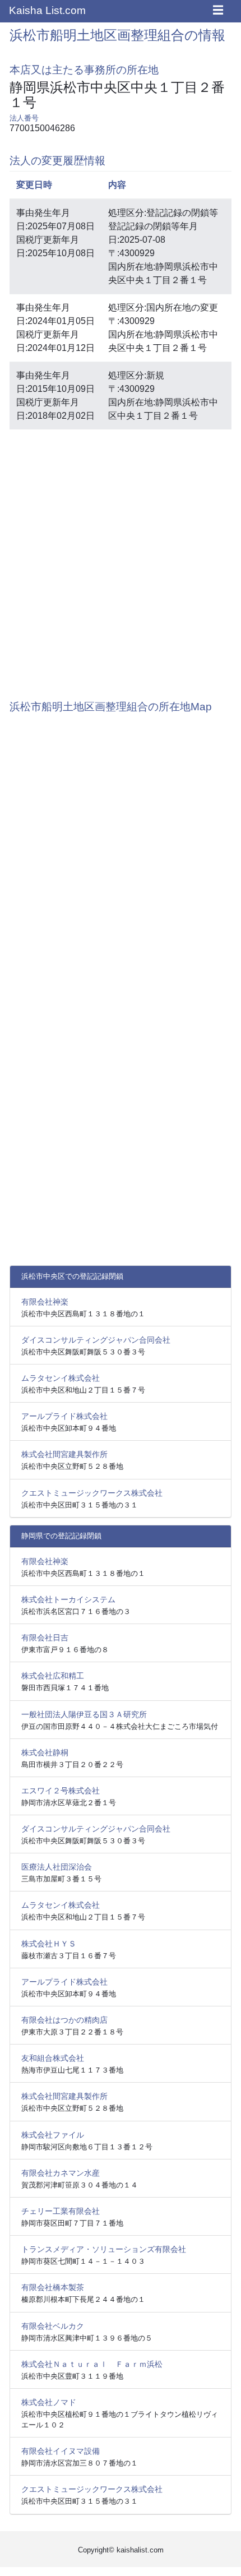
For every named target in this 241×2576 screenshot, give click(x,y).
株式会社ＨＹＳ (49, 1944)
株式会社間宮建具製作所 (64, 1454)
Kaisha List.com (47, 10)
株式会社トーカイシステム (68, 1599)
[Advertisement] (121, 559)
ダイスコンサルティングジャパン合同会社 (96, 1340)
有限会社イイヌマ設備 (61, 2451)
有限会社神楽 (45, 1302)
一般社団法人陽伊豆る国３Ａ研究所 (84, 1714)
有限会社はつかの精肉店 (64, 2020)
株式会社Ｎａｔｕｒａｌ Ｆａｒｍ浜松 (92, 2364)
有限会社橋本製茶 (53, 2287)
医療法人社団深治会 (57, 1867)
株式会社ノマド (49, 2402)
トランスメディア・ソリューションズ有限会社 (104, 2249)
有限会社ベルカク (53, 2326)
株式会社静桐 (45, 1752)
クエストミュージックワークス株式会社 (92, 1493)
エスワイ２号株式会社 (61, 1791)
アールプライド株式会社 (64, 1416)
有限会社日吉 (45, 1638)
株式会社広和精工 (53, 1676)
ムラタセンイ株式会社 (61, 1378)
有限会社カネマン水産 (61, 2173)
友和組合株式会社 (53, 2058)
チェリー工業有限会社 (61, 2211)
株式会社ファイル (53, 2135)
